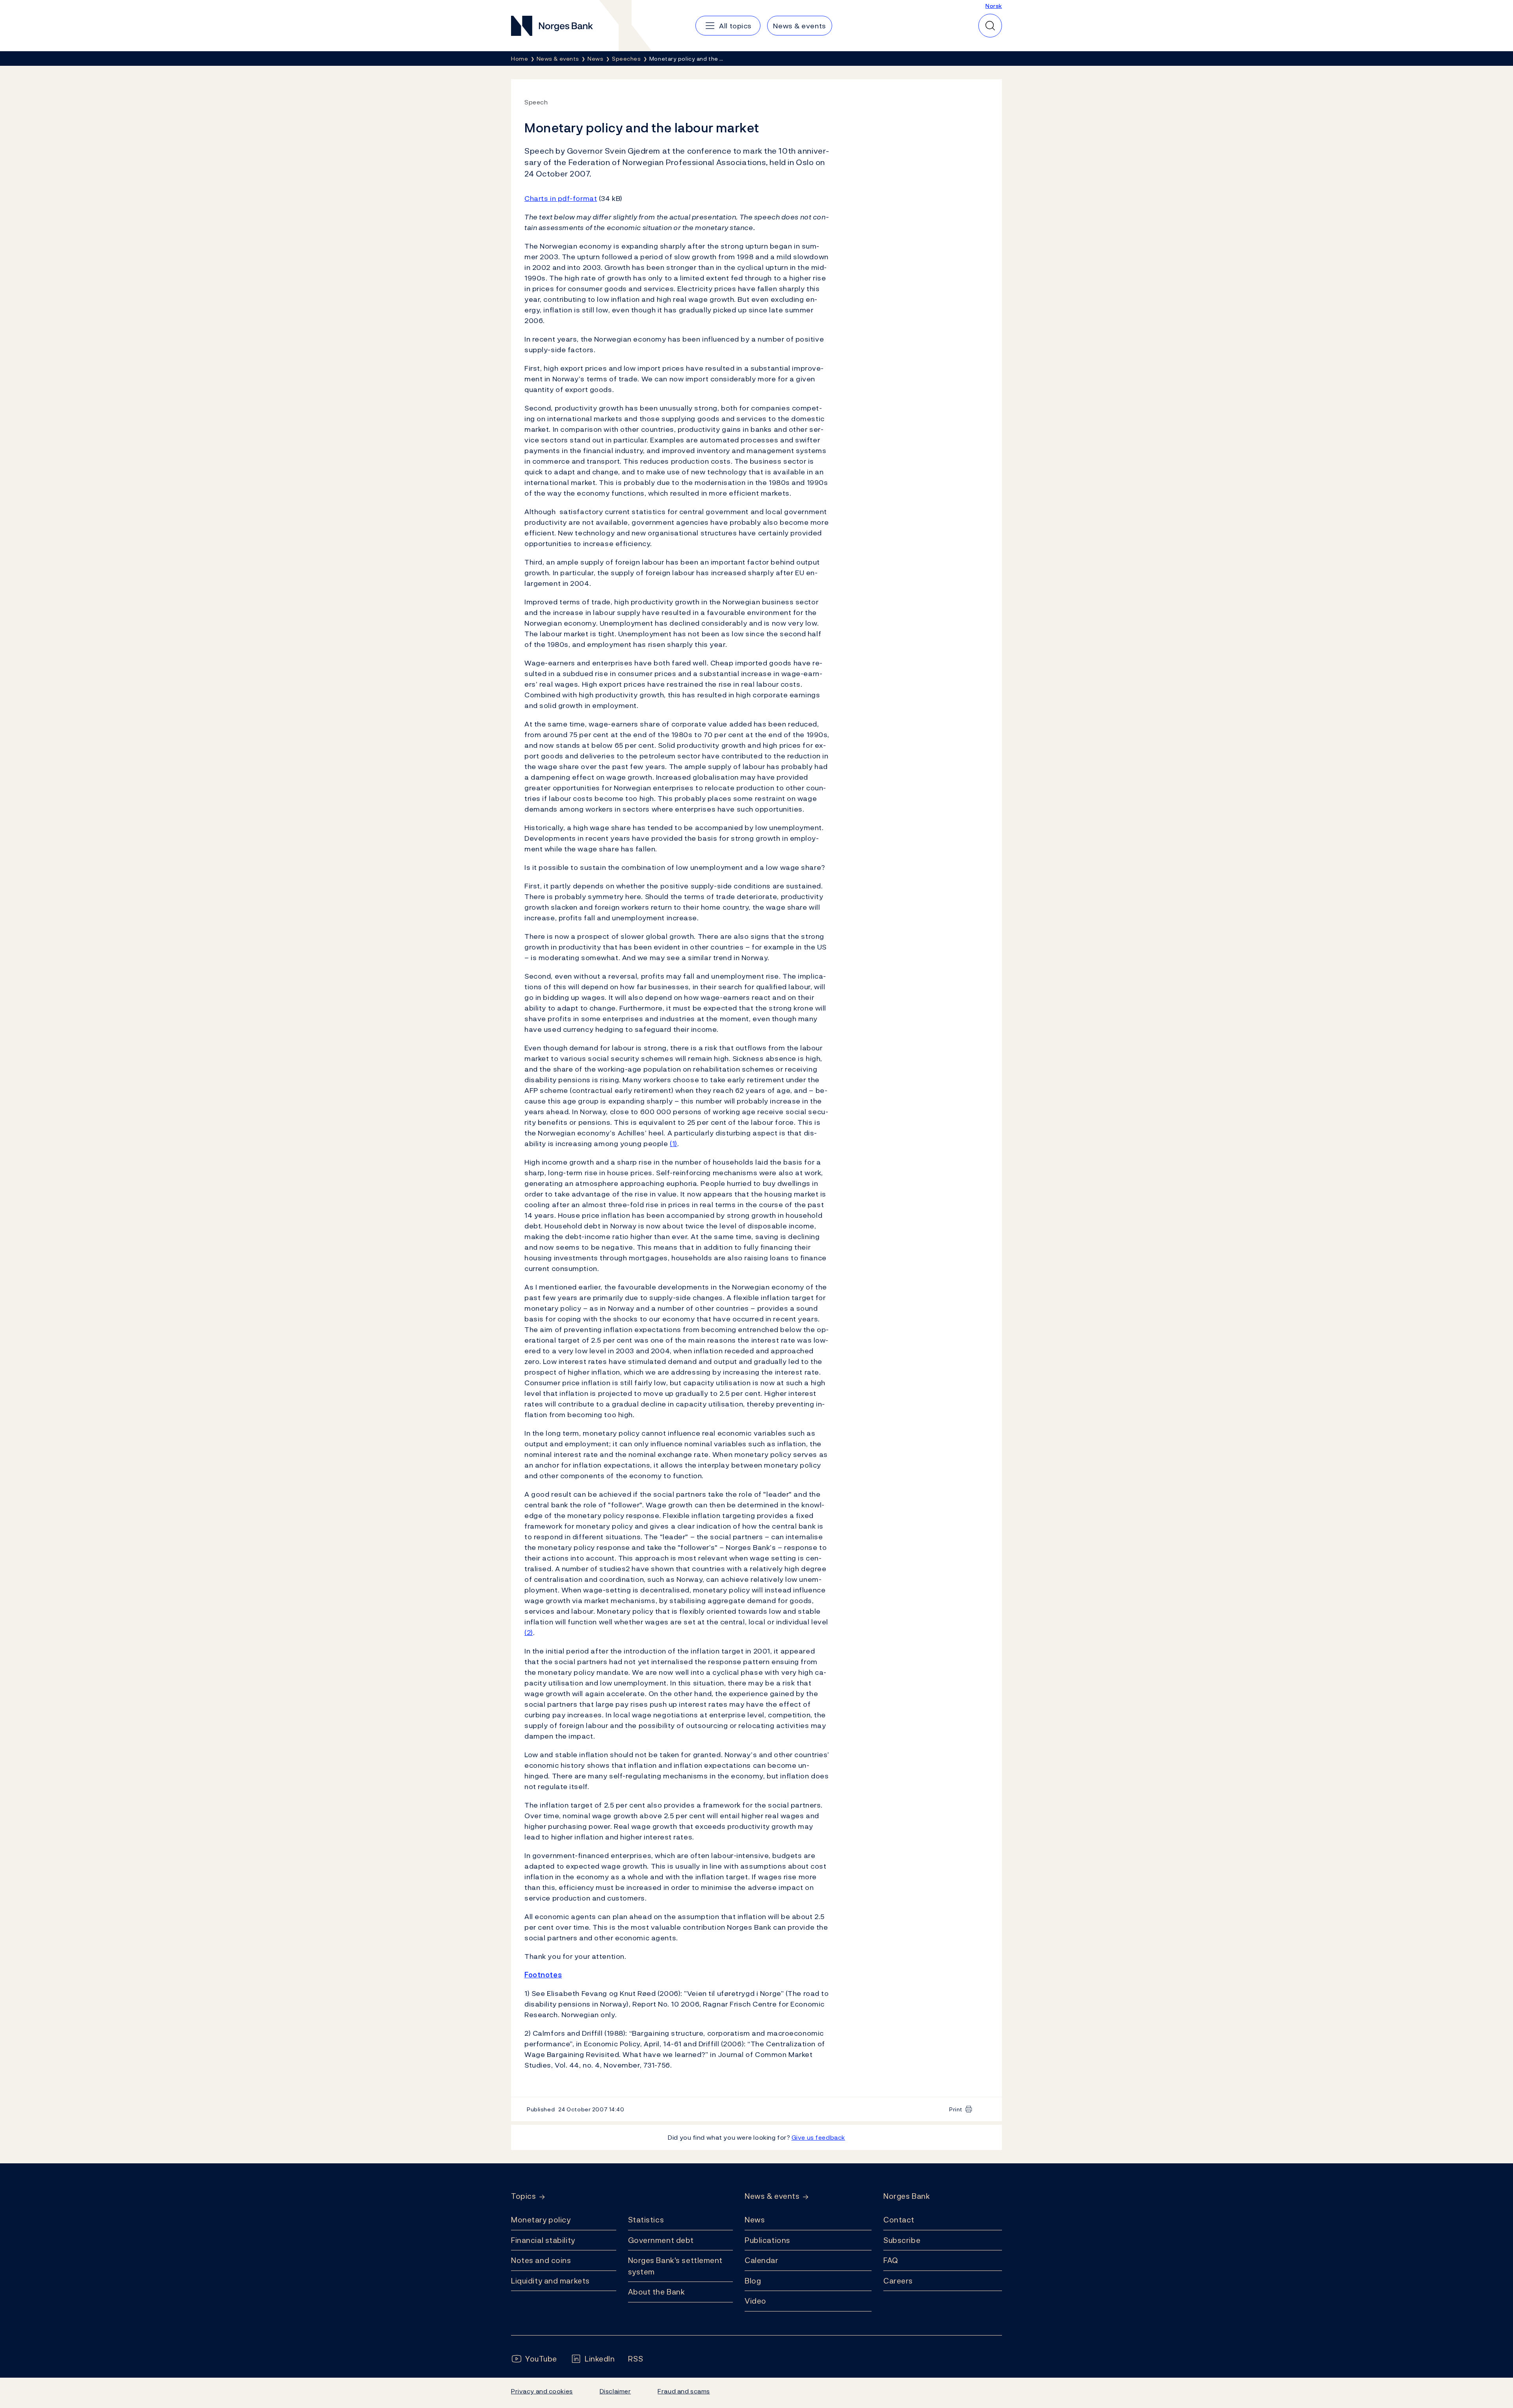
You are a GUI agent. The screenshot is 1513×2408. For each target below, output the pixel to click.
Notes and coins (541, 2260)
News (755, 2220)
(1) (674, 1144)
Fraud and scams (684, 2391)
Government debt (661, 2240)
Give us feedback (818, 2137)
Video (756, 2301)
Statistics (646, 2220)
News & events (772, 2196)
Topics (523, 2196)
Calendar (762, 2260)
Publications (768, 2240)
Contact (899, 2220)
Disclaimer (615, 2391)
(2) (529, 1632)
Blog (753, 2281)
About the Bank (657, 2292)
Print (956, 2109)
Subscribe (902, 2240)
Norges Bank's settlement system (676, 2266)
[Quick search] (990, 26)
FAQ (891, 2260)
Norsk (994, 6)
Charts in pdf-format (561, 198)
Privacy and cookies (542, 2391)
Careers (898, 2281)
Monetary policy (541, 2220)
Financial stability (543, 2240)
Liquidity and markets (550, 2281)
